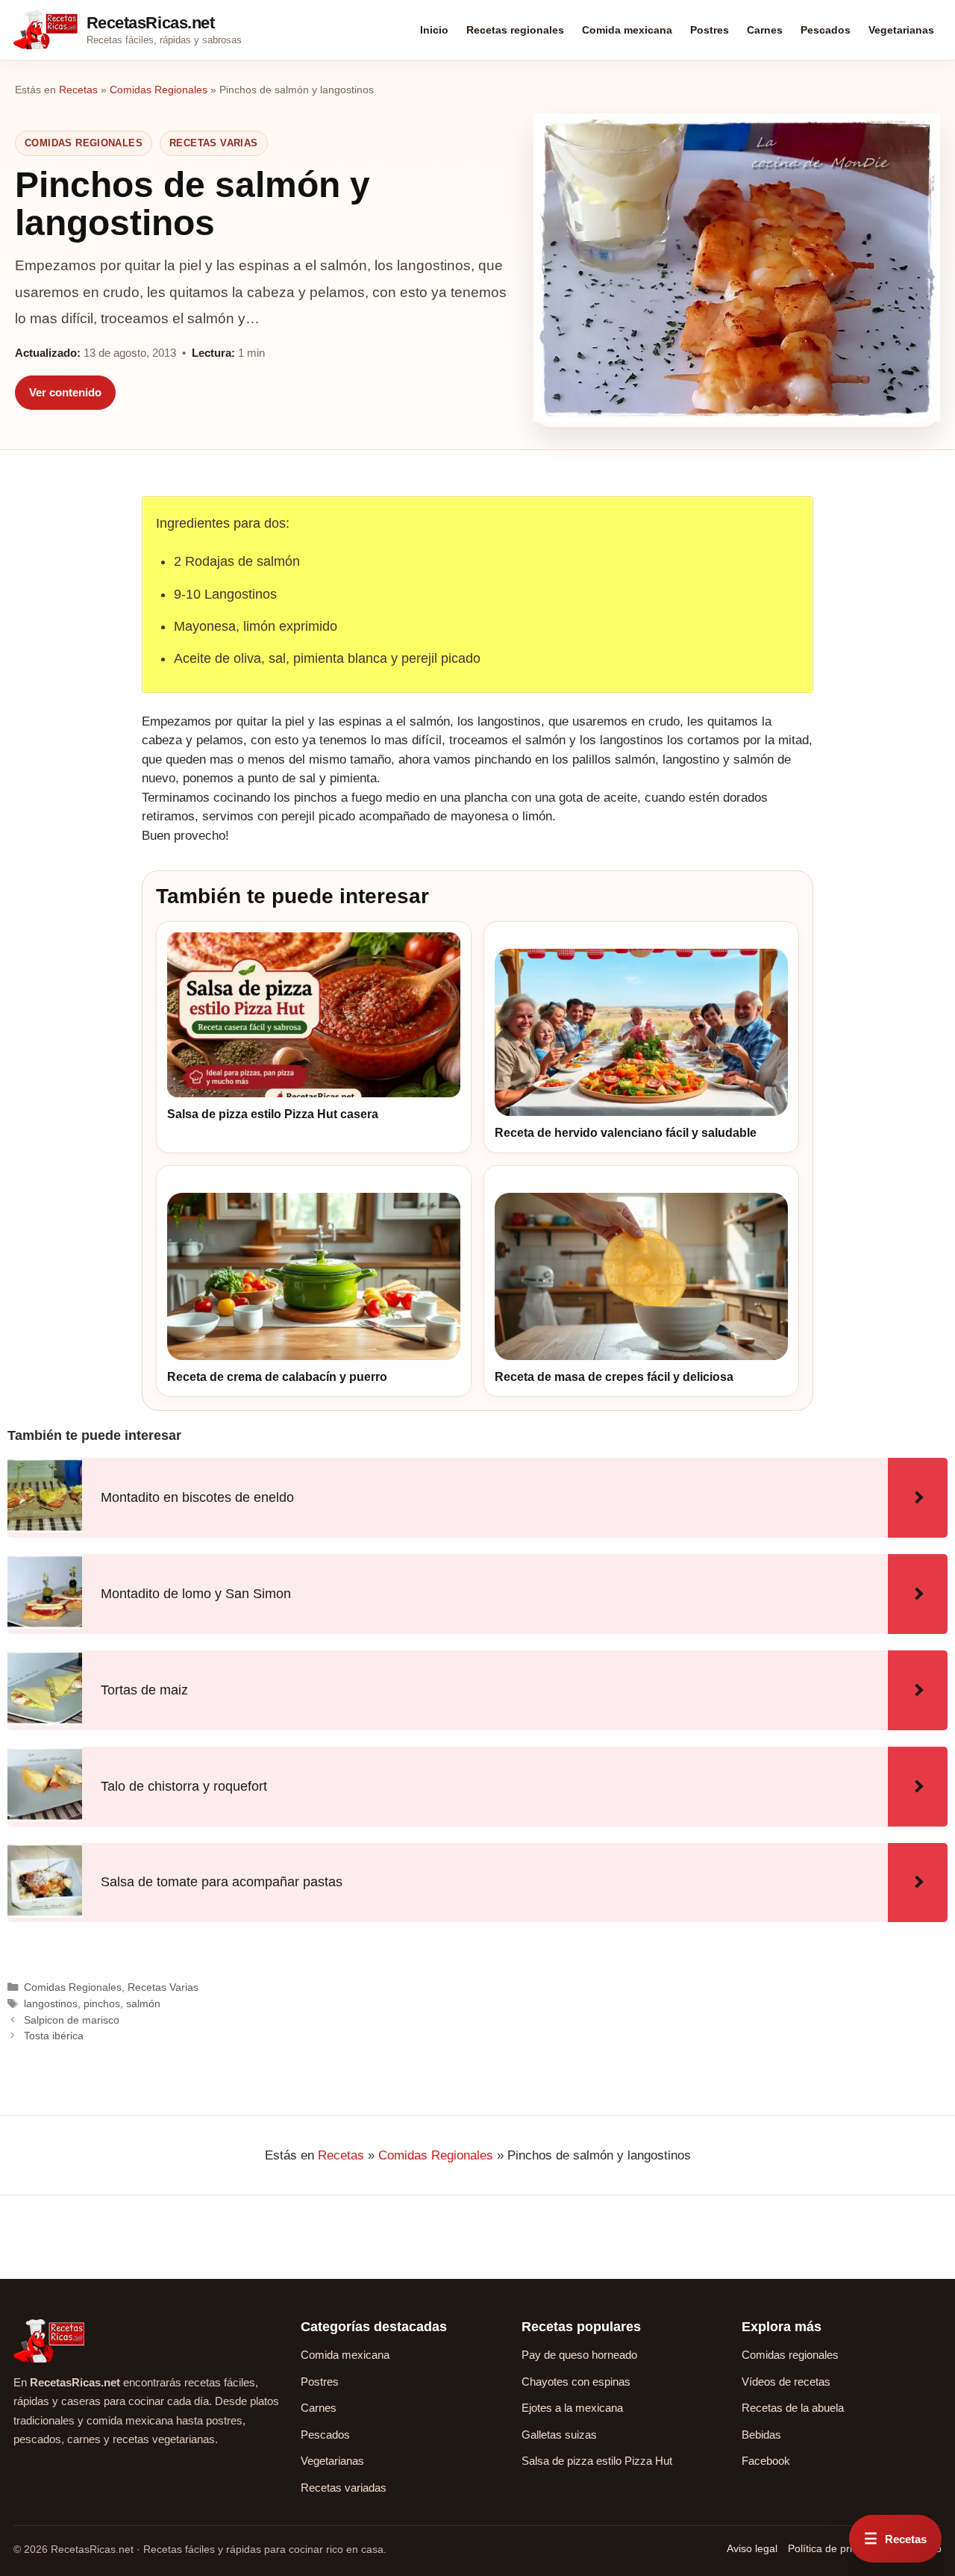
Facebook (766, 2461)
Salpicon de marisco (72, 2020)
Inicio (434, 30)
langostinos (51, 2003)
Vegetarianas (901, 30)
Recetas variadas (344, 2488)
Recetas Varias (213, 143)
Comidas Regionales (159, 90)
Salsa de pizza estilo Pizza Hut (597, 2461)
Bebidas (761, 2435)
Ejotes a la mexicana (572, 2408)
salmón (143, 2003)
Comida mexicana (627, 30)
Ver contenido (65, 392)
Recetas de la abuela (793, 2408)
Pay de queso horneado (579, 2355)
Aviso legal (752, 2548)
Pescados (826, 30)
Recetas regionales (515, 30)
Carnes (765, 30)
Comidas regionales (790, 2355)
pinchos (102, 2003)
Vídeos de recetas (786, 2382)
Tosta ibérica (54, 2036)
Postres (710, 30)
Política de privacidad (838, 2548)
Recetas (78, 90)
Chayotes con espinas (576, 2382)
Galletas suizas (559, 2435)
